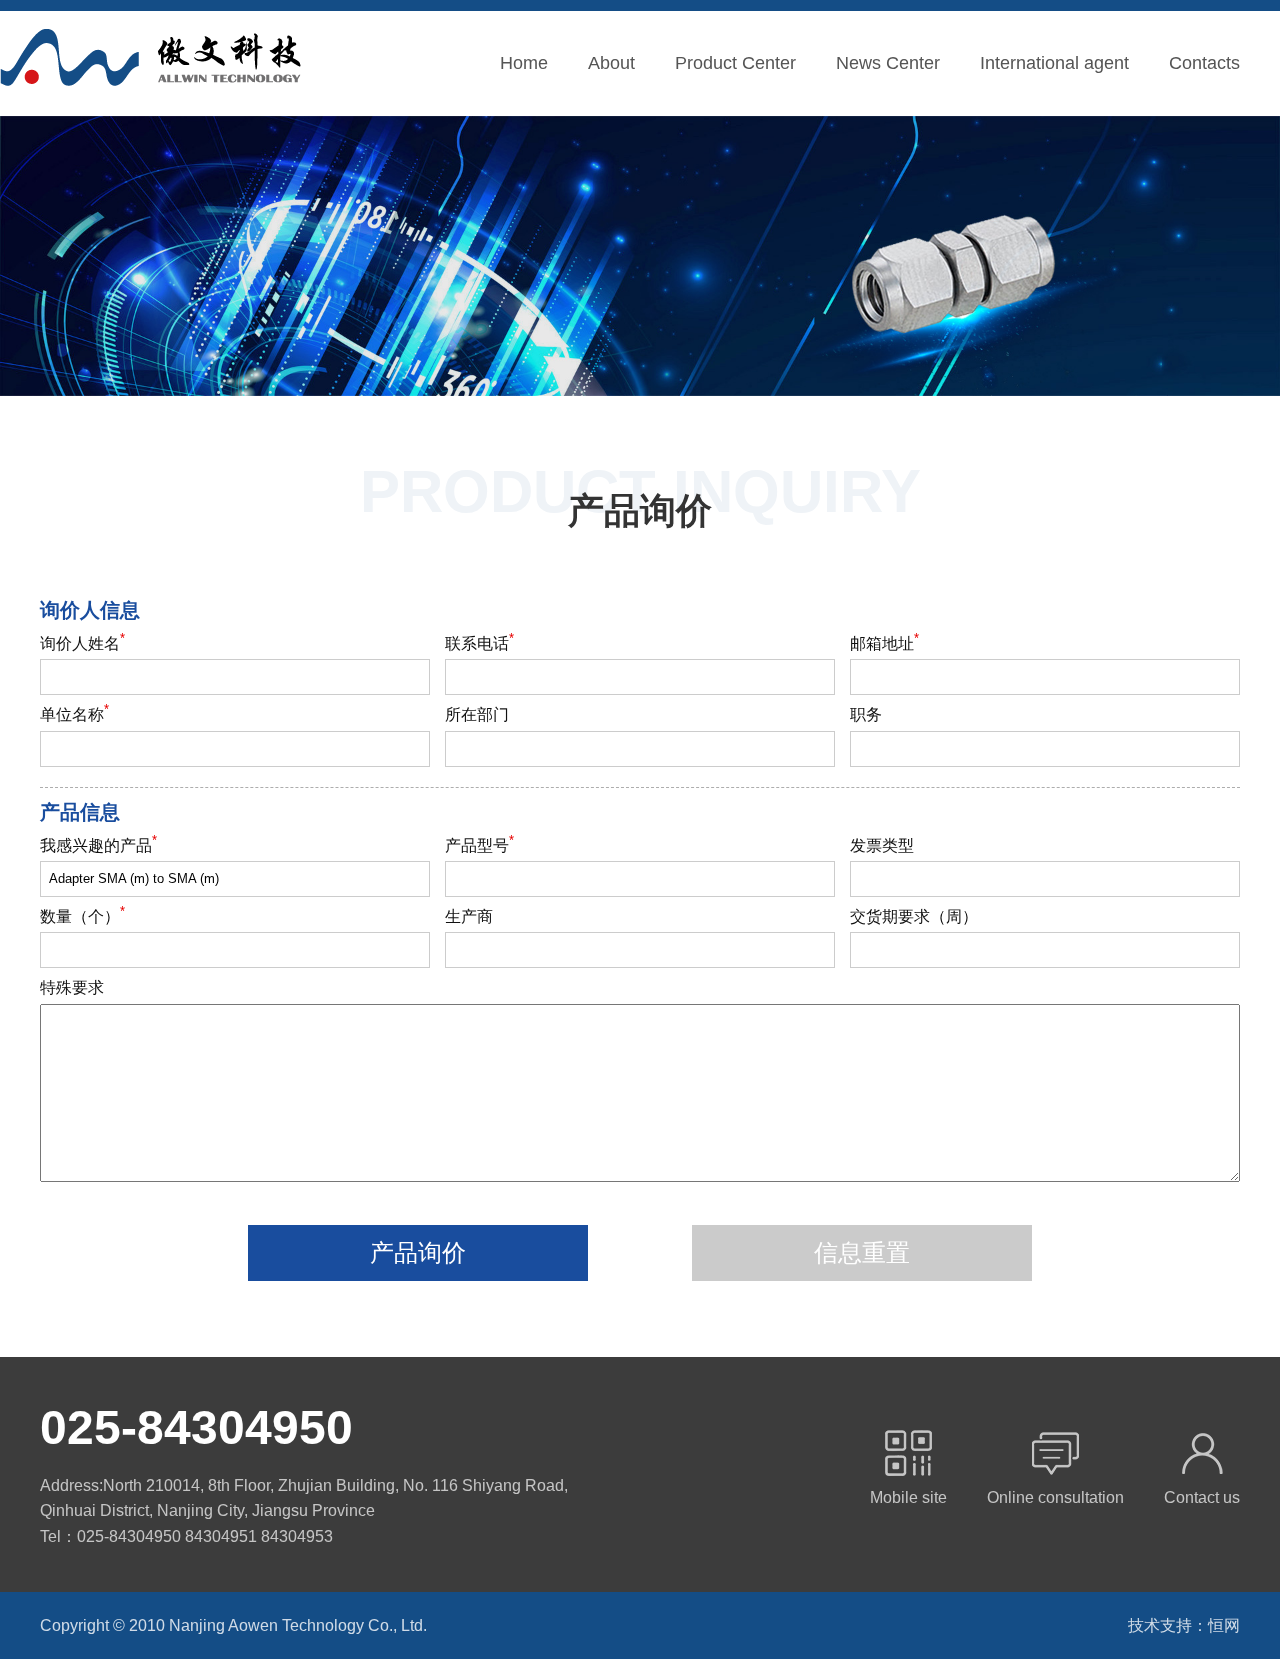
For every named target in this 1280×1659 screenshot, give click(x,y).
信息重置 (862, 1252)
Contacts (1204, 63)
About (611, 63)
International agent (1054, 63)
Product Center (735, 63)
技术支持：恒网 (1184, 1625)
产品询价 (418, 1252)
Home (524, 63)
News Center (888, 63)
